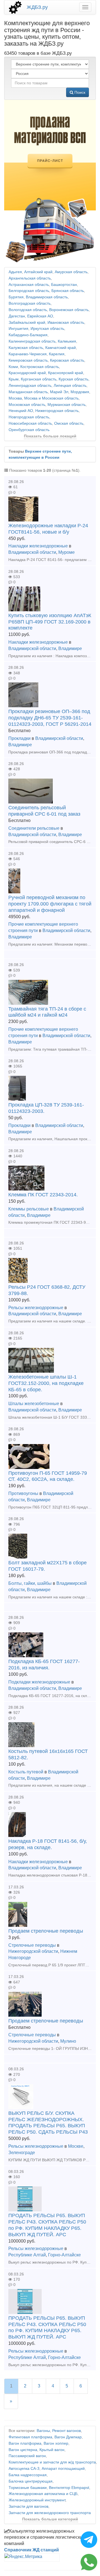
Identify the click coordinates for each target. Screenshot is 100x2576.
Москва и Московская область (51, 398)
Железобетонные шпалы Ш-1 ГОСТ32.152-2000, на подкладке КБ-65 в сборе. (46, 1383)
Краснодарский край (27, 373)
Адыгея (15, 272)
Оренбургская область (29, 430)
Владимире (70, 648)
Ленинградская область (30, 386)
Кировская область (67, 360)
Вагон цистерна (23, 2450)
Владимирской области (32, 552)
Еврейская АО (40, 316)
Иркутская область (47, 329)
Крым (14, 379)
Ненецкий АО (21, 411)
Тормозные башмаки (28, 2488)
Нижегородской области (33, 1951)
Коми (13, 367)
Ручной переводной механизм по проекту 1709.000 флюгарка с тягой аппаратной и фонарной (50, 904)
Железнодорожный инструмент (37, 2500)
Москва (15, 398)
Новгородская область (29, 417)
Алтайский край (38, 272)
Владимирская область (47, 297)
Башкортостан (64, 285)
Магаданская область (28, 392)
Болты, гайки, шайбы (30, 1583)
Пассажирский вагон (27, 2456)
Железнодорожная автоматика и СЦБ (43, 2494)
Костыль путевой (26, 1772)
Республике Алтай (27, 2255)
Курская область (73, 379)
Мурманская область (67, 405)
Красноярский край (66, 373)
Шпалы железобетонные (34, 1404)
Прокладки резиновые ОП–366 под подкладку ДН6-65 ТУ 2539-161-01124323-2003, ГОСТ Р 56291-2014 (50, 718)
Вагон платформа (25, 2443)
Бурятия (16, 297)
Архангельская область (30, 278)
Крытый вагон (52, 2450)
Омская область (69, 423)
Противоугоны (23, 1493)
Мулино (68, 2041)
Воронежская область (69, 310)
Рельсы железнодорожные (36, 1308)
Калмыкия (67, 341)
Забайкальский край (27, 323)
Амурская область (71, 272)
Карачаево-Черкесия (28, 354)
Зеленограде (22, 2153)
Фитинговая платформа (30, 2437)
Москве (76, 2146)
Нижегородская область (57, 411)
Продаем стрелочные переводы (46, 1931)
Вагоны (43, 2431)
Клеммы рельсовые (29, 1209)
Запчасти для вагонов (28, 2506)
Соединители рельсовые (34, 828)
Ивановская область (66, 323)
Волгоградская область (30, 303)
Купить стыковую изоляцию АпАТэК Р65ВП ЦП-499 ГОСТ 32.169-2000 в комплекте (50, 622)
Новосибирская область (30, 423)
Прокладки (19, 738)
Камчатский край (61, 348)
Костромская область (40, 367)
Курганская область (39, 379)
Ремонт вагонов (67, 2431)
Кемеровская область (28, 360)
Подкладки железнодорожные (39, 1682)
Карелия (57, 354)
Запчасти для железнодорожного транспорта (50, 2513)
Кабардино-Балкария (28, 335)
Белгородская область (29, 291)
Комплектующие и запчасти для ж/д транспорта (52, 2462)
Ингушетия (18, 329)
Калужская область (26, 348)
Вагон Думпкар (68, 2437)
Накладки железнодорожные (38, 546)
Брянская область (68, 291)
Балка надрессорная (28, 2475)
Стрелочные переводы (32, 1945)
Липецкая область (70, 386)
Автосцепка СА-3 (24, 2469)
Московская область (27, 405)
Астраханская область (29, 285)
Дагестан (17, 316)
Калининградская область (32, 341)
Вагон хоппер (56, 2443)
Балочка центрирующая (31, 2481)
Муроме (67, 552)
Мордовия (80, 392)
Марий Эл (59, 392)
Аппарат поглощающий (63, 2469)
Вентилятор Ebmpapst (69, 2488)
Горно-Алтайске (64, 2255)
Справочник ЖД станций (32, 2550)
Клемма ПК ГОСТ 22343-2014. (43, 1195)
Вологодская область (28, 310)
